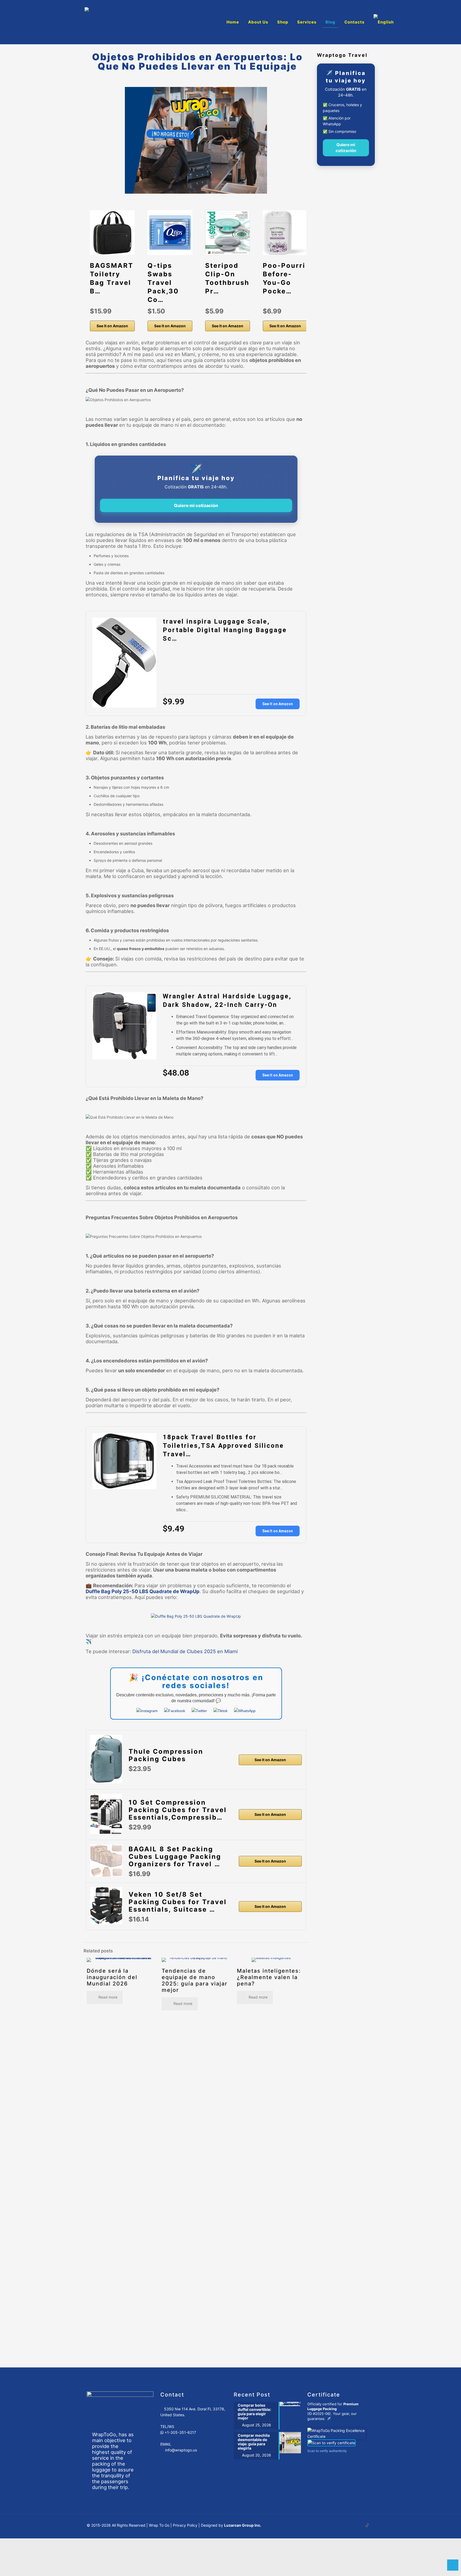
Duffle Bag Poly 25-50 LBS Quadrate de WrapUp (143, 1591)
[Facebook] (175, 1711)
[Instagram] (148, 1711)
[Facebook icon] (351, 2525)
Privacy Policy (185, 2525)
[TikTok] (221, 1711)
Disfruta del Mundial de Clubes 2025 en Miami (185, 1651)
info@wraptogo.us (181, 2450)
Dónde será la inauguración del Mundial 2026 (112, 1977)
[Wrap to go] (105, 22)
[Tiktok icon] (367, 2525)
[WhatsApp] (245, 1711)
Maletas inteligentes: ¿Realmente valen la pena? (269, 1977)
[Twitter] (200, 1711)
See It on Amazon (112, 325)
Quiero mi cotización (196, 505)
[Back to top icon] (453, 2565)
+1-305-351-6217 (180, 2432)
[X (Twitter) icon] (356, 2525)
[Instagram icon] (362, 2525)
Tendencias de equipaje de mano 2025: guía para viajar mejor (195, 1980)
